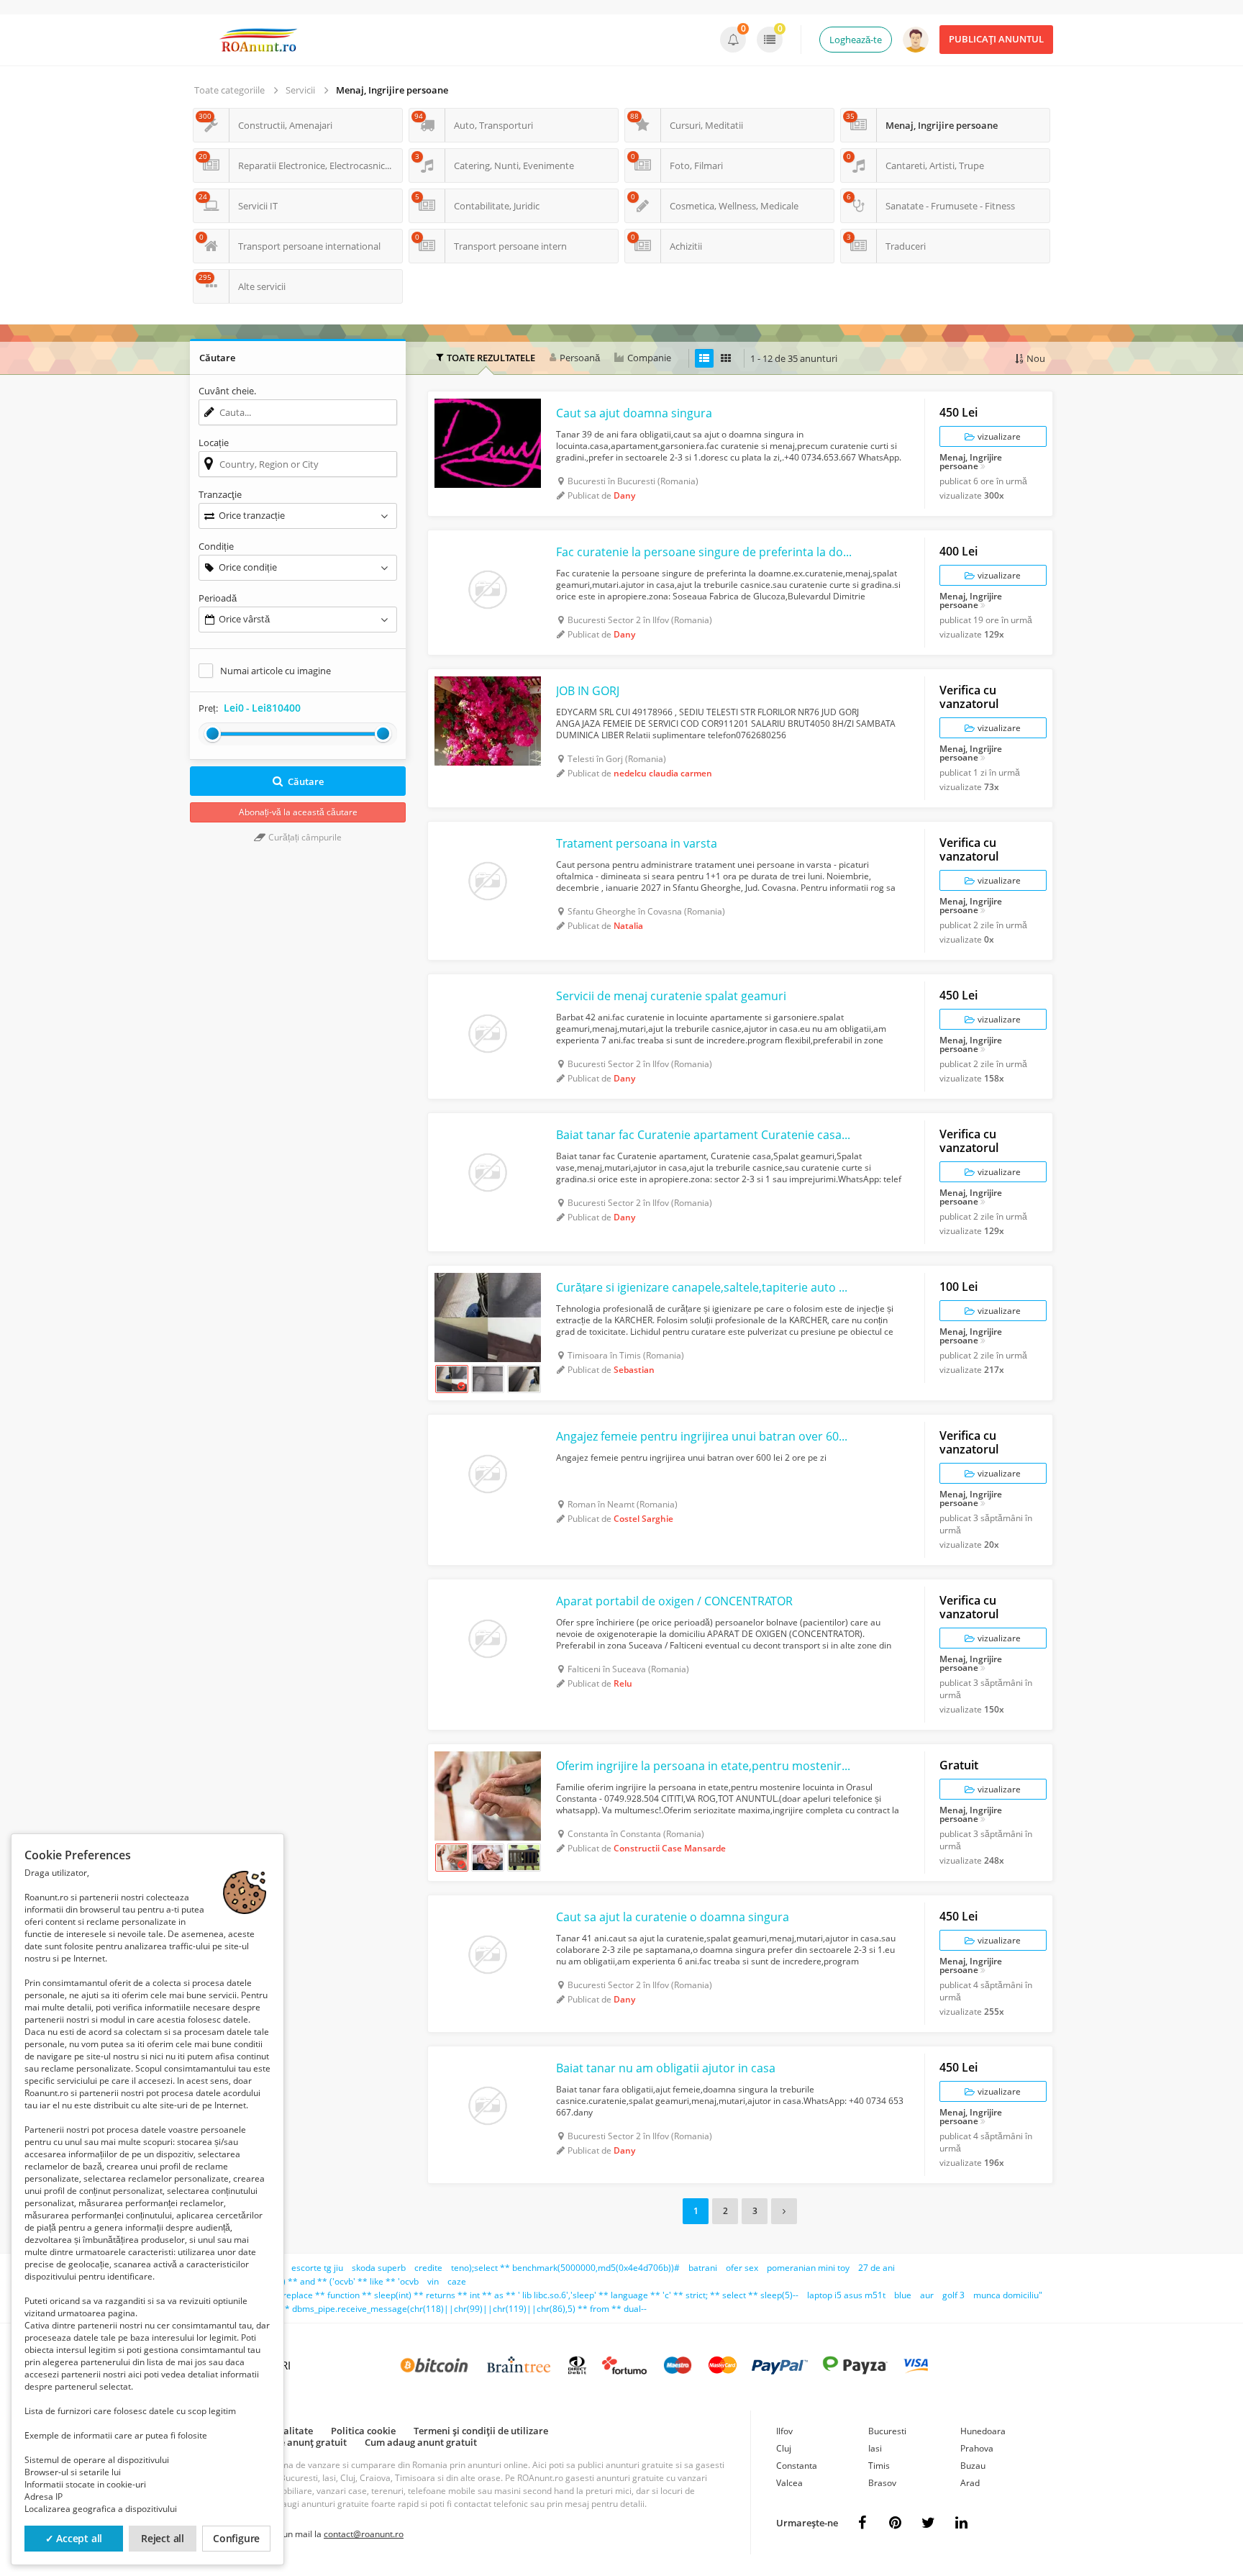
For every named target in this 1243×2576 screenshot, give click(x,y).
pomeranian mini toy (808, 2268)
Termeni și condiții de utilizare (481, 2431)
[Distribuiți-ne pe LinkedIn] (961, 2523)
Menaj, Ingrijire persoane (392, 90)
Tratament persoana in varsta (637, 843)
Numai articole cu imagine (276, 671)
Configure (236, 2538)
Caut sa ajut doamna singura (634, 413)
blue (903, 2295)
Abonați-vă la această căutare (298, 812)
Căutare (306, 781)
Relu (623, 1683)
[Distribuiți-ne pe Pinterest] (895, 2523)
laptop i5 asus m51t (846, 2295)
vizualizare (998, 436)
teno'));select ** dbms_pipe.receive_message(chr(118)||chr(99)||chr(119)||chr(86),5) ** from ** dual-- (436, 2309)
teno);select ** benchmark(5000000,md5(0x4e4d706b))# (565, 2268)
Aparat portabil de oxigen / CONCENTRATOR (674, 1601)
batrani (703, 2268)
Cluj (784, 2448)
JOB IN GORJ (588, 691)
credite (428, 2268)
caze (457, 2281)
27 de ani (877, 2268)
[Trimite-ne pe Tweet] (928, 2523)
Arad (970, 2483)
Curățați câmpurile (304, 837)
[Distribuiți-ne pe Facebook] (862, 2523)
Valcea (789, 2483)
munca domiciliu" (1008, 2295)
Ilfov (784, 2431)
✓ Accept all (74, 2538)
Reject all (163, 2538)
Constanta (797, 2466)
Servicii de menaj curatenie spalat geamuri (671, 996)
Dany (624, 495)
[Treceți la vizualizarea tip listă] (704, 358)
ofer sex (742, 2268)
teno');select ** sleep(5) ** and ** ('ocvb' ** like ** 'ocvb (304, 2281)
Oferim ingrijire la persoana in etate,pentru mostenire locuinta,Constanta (705, 1766)
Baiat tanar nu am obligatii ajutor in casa (666, 2068)
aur (927, 2295)
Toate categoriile (229, 90)
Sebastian (634, 1370)
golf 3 (953, 2295)
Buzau (973, 2466)
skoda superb (379, 2268)
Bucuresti (887, 2431)
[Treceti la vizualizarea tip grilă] (726, 358)
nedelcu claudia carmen (663, 773)
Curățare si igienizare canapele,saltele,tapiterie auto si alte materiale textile (705, 1287)
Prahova (977, 2448)
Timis (879, 2466)
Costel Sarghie (643, 1519)
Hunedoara (983, 2431)
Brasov (882, 2483)
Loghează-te (856, 40)
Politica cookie (363, 2431)
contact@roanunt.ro (364, 2534)
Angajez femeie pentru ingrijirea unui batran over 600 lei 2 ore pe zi (705, 1436)
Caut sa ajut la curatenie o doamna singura (673, 1917)
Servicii (300, 90)
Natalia (628, 926)
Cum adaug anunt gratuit (421, 2442)
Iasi (875, 2448)
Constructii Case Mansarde (670, 1848)
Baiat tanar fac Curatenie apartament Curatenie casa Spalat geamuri (705, 1135)
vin (433, 2281)
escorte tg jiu (317, 2268)
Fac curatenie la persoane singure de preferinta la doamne (705, 552)
